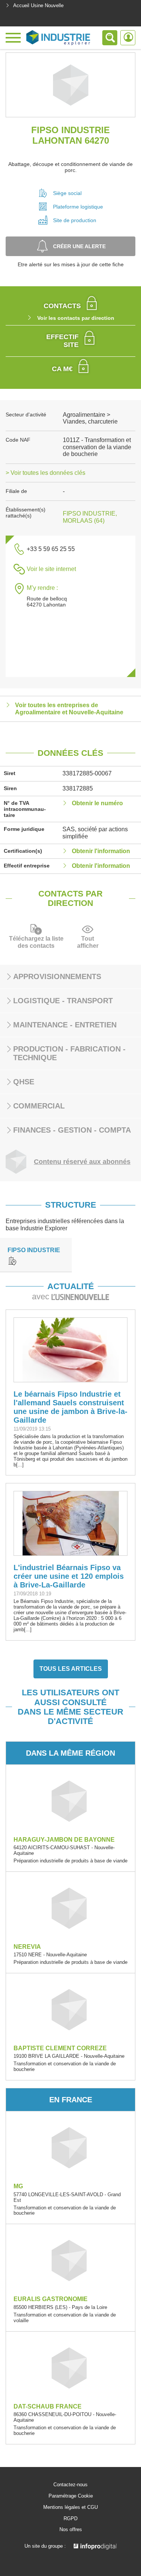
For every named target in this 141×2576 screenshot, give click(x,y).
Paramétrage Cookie (71, 2496)
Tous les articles (71, 1669)
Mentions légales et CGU (70, 2507)
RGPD (70, 2519)
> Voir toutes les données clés (45, 473)
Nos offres (71, 2530)
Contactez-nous (70, 2485)
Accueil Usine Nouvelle (38, 5)
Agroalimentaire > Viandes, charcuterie (90, 418)
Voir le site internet (51, 569)
